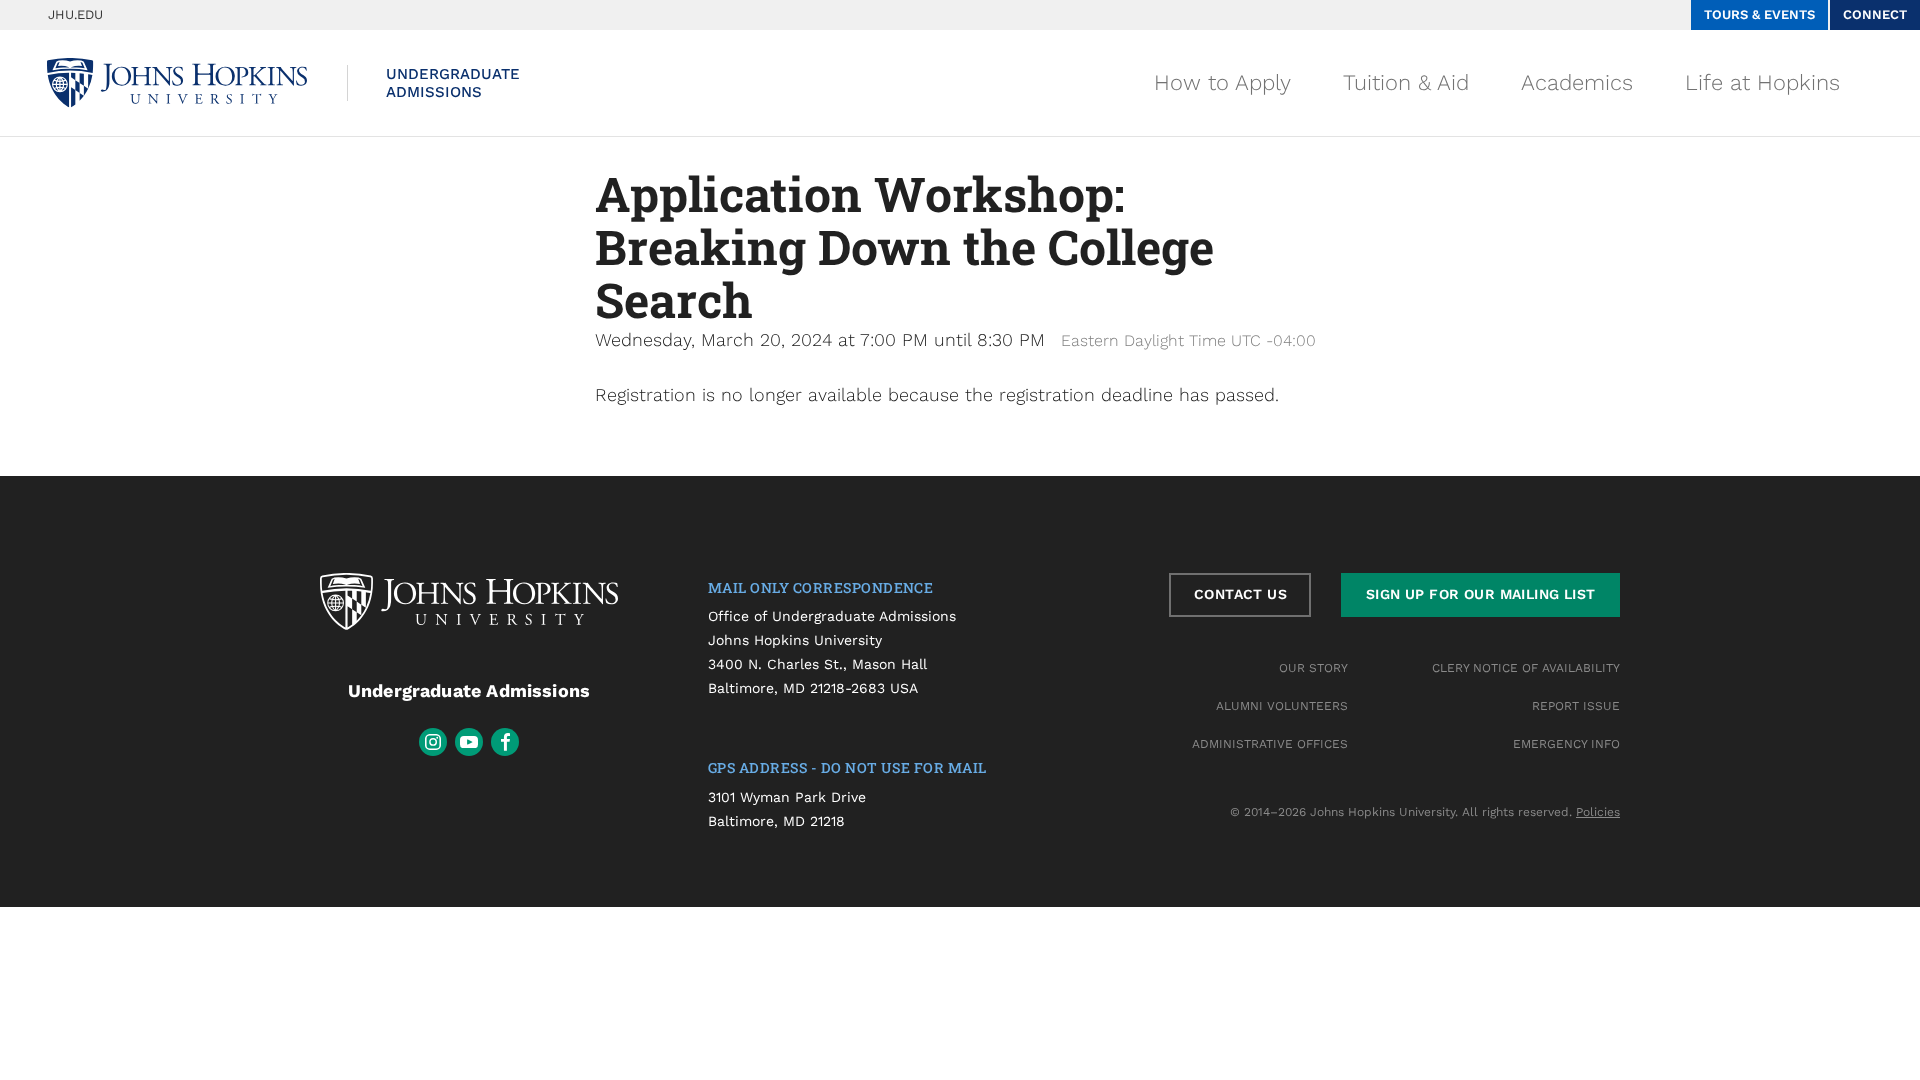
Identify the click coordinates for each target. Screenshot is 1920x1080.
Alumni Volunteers (1282, 706)
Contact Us (1240, 594)
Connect (1875, 14)
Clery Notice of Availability (1526, 668)
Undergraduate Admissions (453, 83)
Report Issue (1576, 706)
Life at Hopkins (1762, 82)
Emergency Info (1566, 744)
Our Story (1313, 668)
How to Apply (1222, 82)
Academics (1577, 82)
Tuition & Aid (1406, 82)
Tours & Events (1759, 14)
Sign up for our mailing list (1481, 594)
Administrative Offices (1270, 744)
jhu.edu (75, 14)
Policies (1598, 812)
